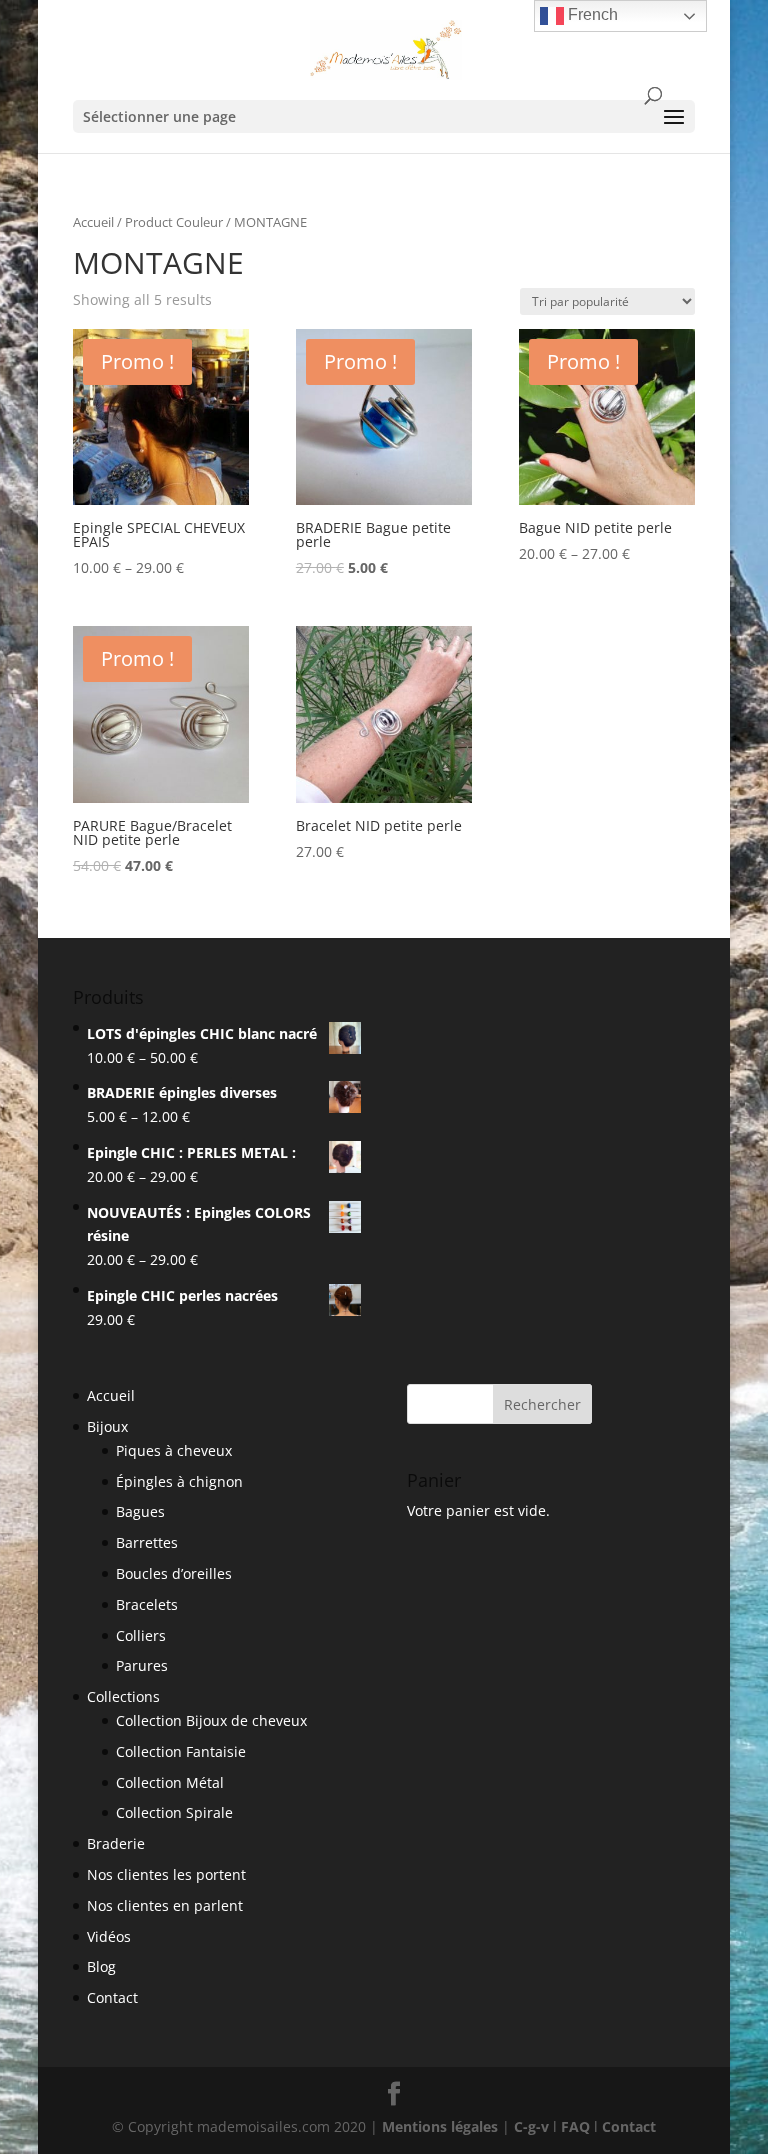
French (591, 14)
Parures (142, 1665)
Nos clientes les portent (166, 1874)
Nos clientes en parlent (165, 1905)
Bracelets (147, 1604)
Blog (101, 1966)
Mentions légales (440, 2126)
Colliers (141, 1635)
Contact (112, 1997)
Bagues (140, 1511)
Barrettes (147, 1542)
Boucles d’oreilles (174, 1573)
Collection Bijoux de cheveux (211, 1720)
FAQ (575, 2126)
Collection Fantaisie (181, 1751)
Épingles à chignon (179, 1481)
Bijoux (107, 1426)
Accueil (93, 222)
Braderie (116, 1843)
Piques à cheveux (174, 1450)
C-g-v (531, 2126)
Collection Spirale (174, 1812)
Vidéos (109, 1936)
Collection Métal (170, 1782)
